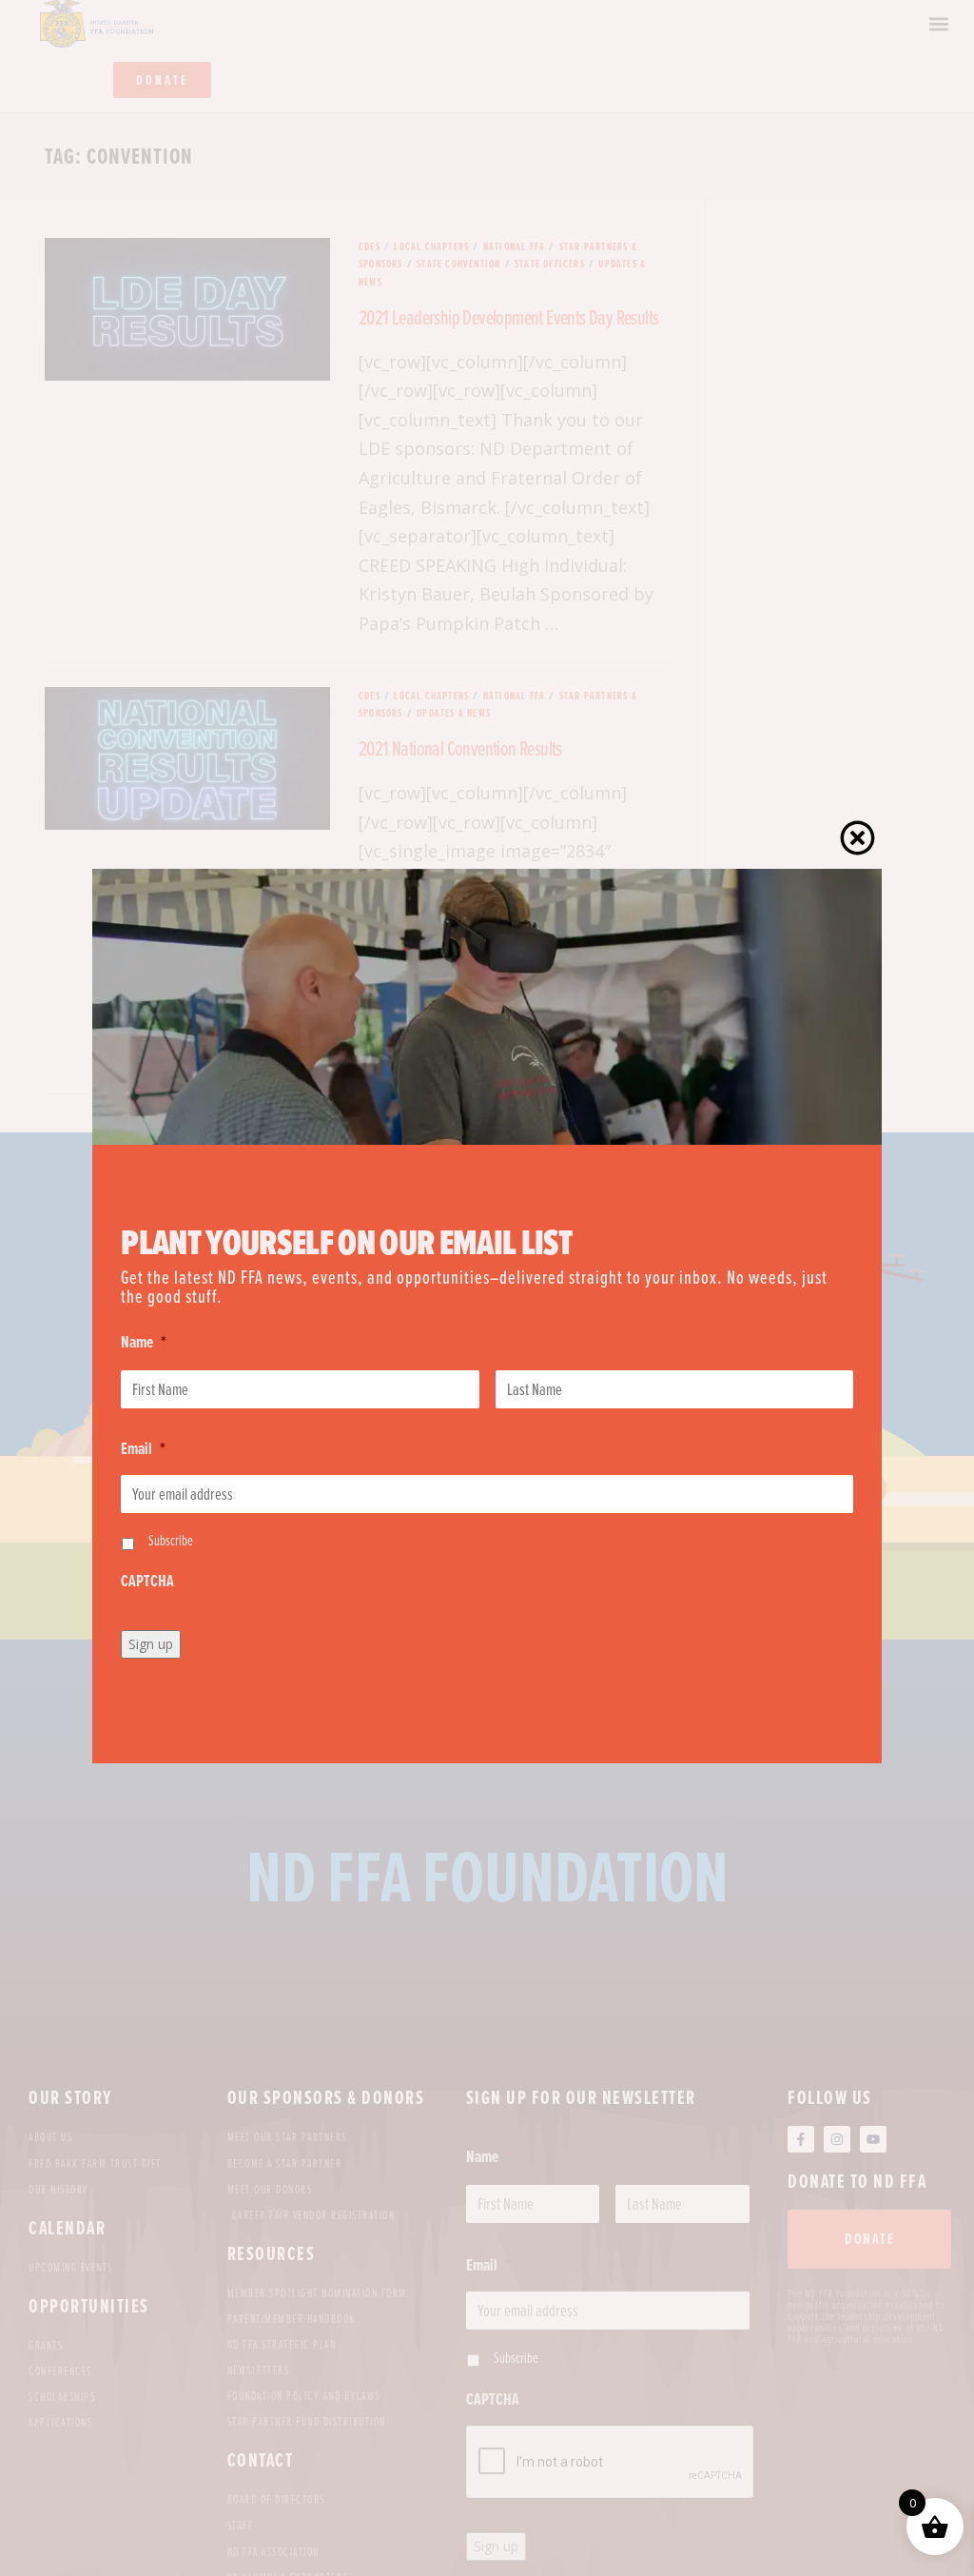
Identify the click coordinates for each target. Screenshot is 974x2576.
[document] (487, 1288)
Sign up (151, 1644)
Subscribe (171, 1540)
